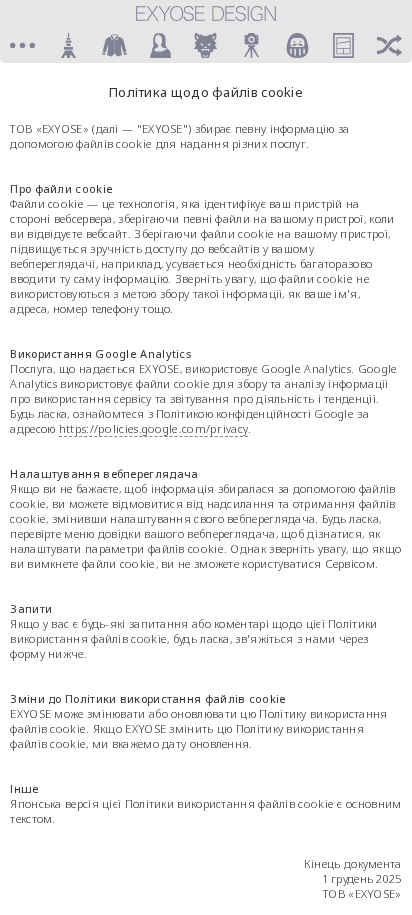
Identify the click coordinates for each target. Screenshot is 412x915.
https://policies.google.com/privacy (154, 428)
